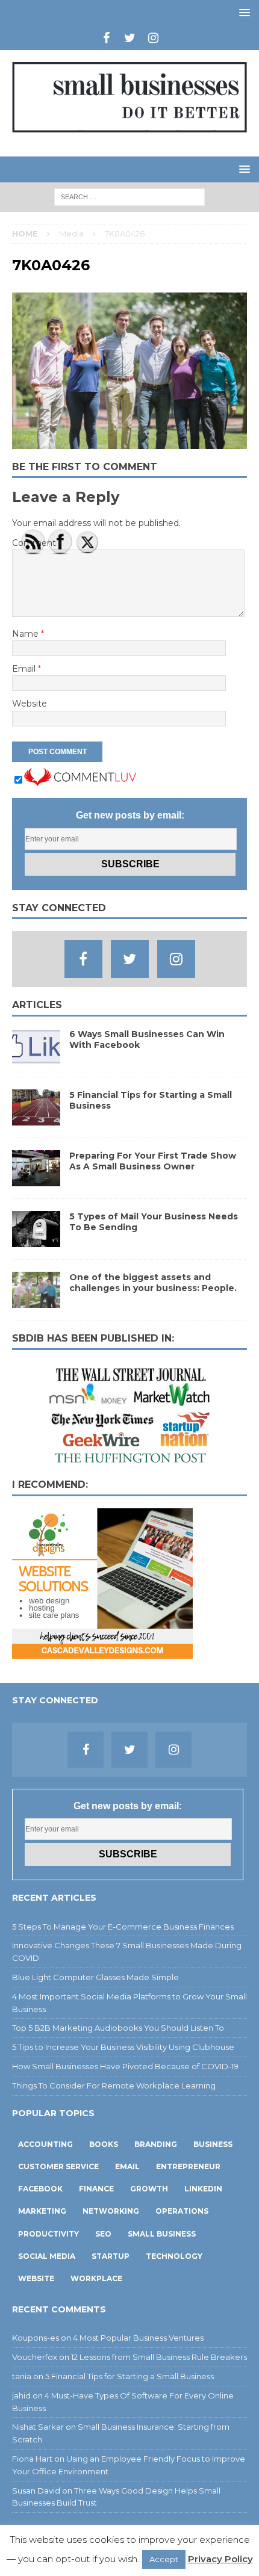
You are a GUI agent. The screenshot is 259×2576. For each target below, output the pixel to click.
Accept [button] (164, 2559)
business (213, 2144)
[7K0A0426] (129, 442)
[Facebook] (106, 38)
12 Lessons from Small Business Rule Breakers (159, 2357)
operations (182, 2211)
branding (156, 2144)
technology (174, 2256)
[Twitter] (130, 38)
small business (162, 2234)
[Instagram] (153, 38)
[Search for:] (129, 196)
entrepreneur (188, 2166)
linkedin (203, 2189)
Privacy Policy (220, 2559)
